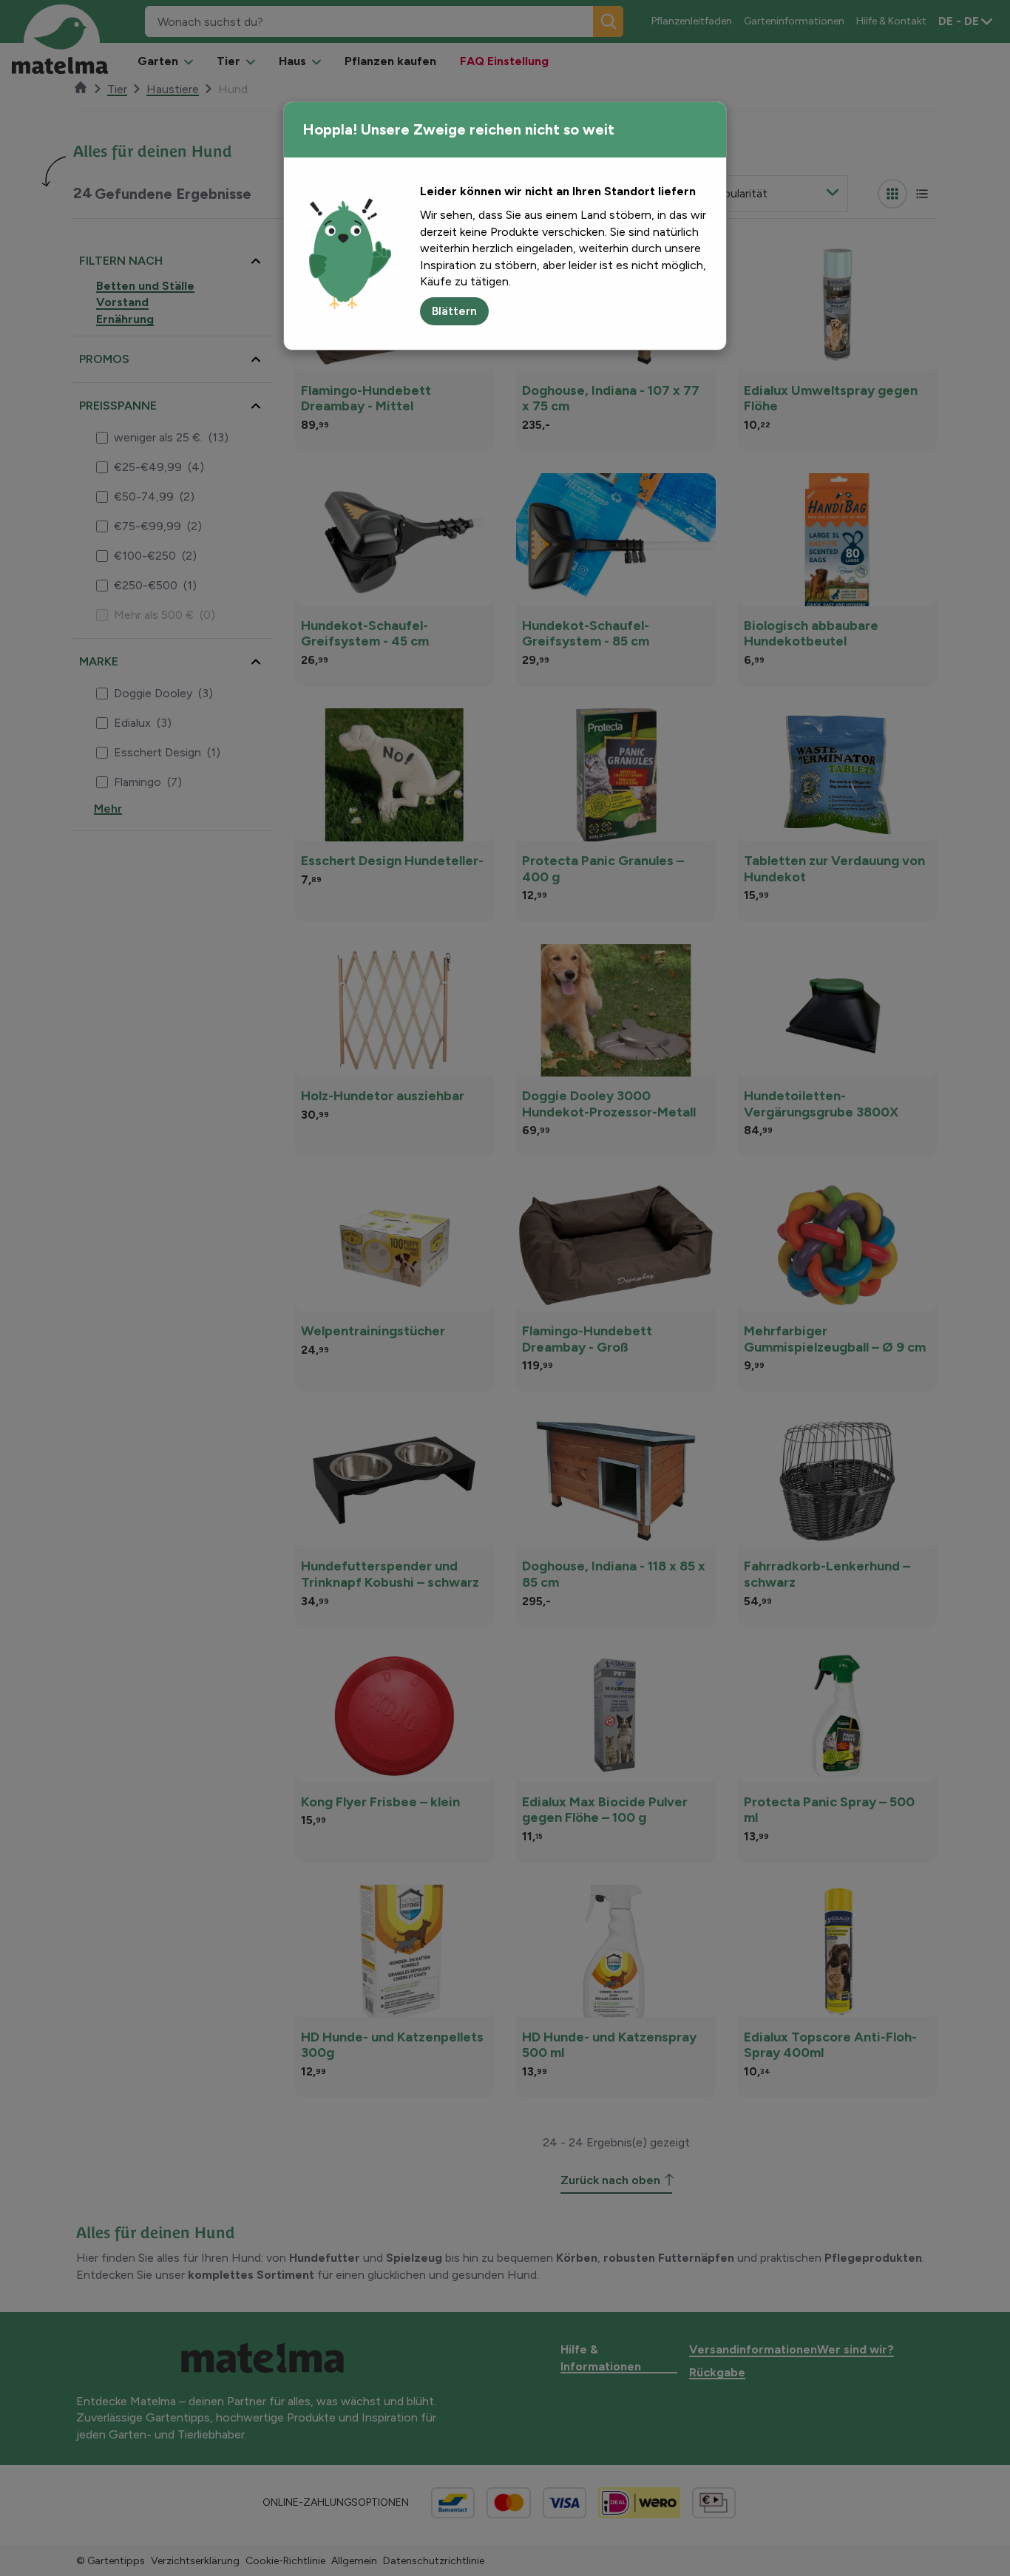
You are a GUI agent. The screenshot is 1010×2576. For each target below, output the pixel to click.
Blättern (454, 311)
